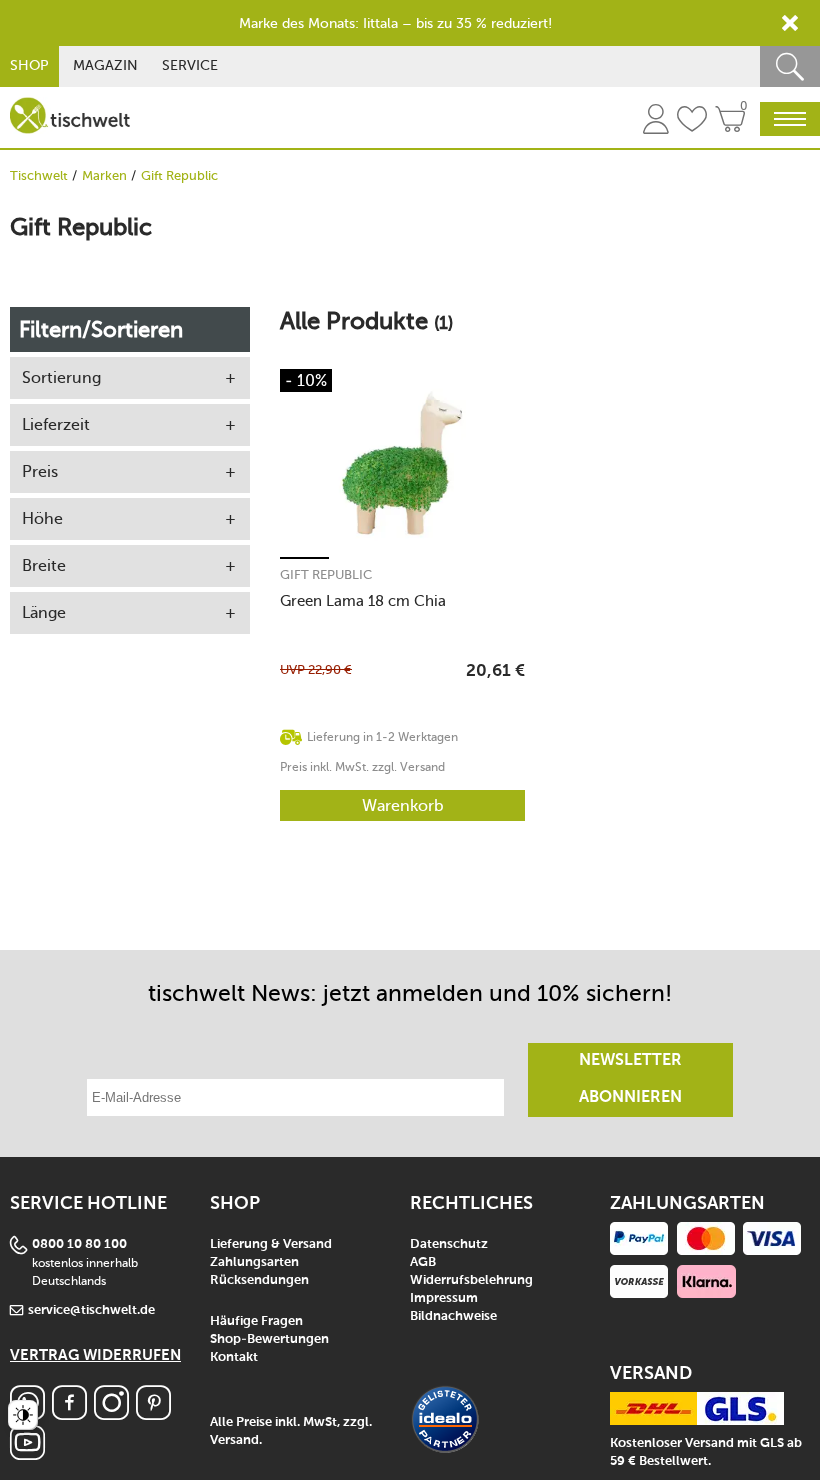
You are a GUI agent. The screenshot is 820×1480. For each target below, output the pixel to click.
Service (190, 65)
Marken (104, 175)
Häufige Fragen (256, 1321)
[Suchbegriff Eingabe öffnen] (790, 66)
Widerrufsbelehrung (471, 1280)
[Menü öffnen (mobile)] (790, 119)
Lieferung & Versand (271, 1244)
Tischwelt (39, 175)
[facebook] (69, 1414)
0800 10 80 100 (79, 1244)
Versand (234, 1440)
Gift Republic (326, 574)
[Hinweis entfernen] (790, 23)
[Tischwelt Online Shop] (70, 115)
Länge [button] (44, 612)
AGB (423, 1262)
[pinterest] (153, 1414)
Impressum (444, 1298)
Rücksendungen (259, 1280)
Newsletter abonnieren (630, 1079)
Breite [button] (44, 565)
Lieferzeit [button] (56, 424)
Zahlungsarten (254, 1262)
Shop (29, 65)
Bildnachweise (453, 1316)
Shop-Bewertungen (269, 1339)
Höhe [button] (42, 518)
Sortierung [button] (61, 377)
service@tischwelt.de (91, 1310)
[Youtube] (27, 1454)
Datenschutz (449, 1244)
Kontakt (234, 1357)
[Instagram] (111, 1414)
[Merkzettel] (692, 122)
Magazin (105, 65)
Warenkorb (403, 805)
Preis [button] (40, 471)
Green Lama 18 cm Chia (363, 601)
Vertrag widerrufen (95, 1355)
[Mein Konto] (656, 122)
